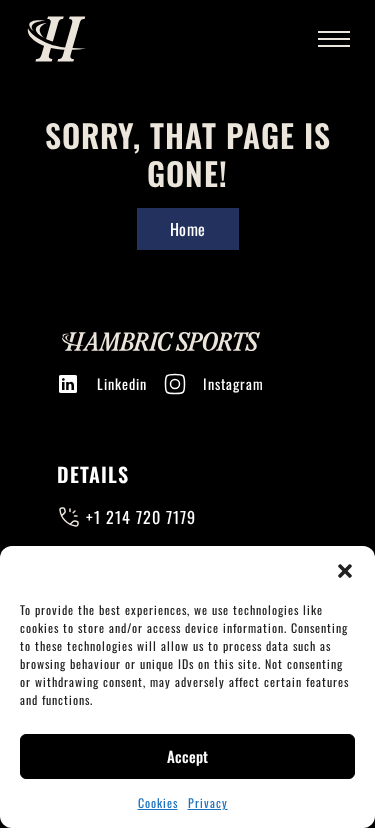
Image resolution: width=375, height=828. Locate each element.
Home (188, 229)
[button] (345, 571)
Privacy (208, 802)
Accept (187, 756)
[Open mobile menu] (334, 39)
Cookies (158, 802)
